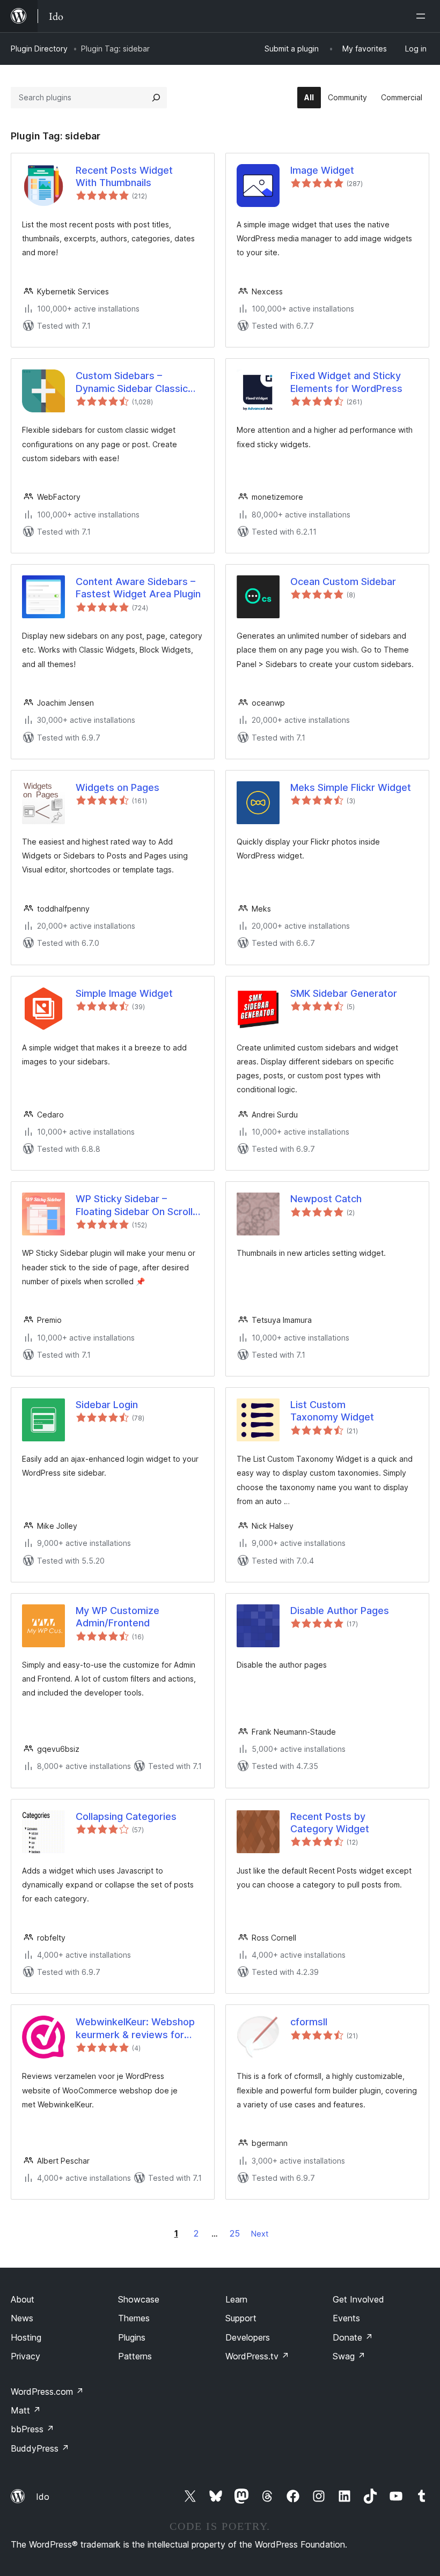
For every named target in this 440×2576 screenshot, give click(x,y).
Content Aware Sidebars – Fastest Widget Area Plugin (138, 588)
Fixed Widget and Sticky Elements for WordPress (346, 382)
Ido (43, 2497)
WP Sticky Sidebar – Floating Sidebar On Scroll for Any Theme (134, 1205)
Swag (349, 2356)
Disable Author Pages (340, 1611)
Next (260, 2234)
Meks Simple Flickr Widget (351, 787)
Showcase (139, 2299)
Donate (353, 2337)
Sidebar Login (107, 1405)
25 (235, 2233)
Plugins (132, 2337)
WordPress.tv (257, 2356)
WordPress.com (47, 2392)
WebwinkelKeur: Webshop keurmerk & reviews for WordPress (135, 2029)
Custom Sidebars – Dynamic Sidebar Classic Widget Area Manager (132, 382)
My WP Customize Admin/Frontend (118, 1617)
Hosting (26, 2337)
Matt (26, 2410)
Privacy (25, 2356)
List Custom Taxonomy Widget (332, 1411)
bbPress (32, 2429)
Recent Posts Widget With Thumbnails (124, 176)
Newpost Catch (326, 1199)
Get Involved (358, 2299)
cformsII (309, 2022)
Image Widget (322, 170)
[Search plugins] (156, 98)
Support (241, 2318)
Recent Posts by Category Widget (330, 1823)
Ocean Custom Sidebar (343, 582)
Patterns (135, 2356)
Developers (248, 2337)
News (22, 2318)
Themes (134, 2318)
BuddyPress (40, 2448)
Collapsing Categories (126, 1816)
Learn (236, 2299)
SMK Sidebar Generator (344, 993)
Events (346, 2318)
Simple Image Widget (124, 993)
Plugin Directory (39, 49)
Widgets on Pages (118, 787)
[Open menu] (423, 16)
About (23, 2299)
